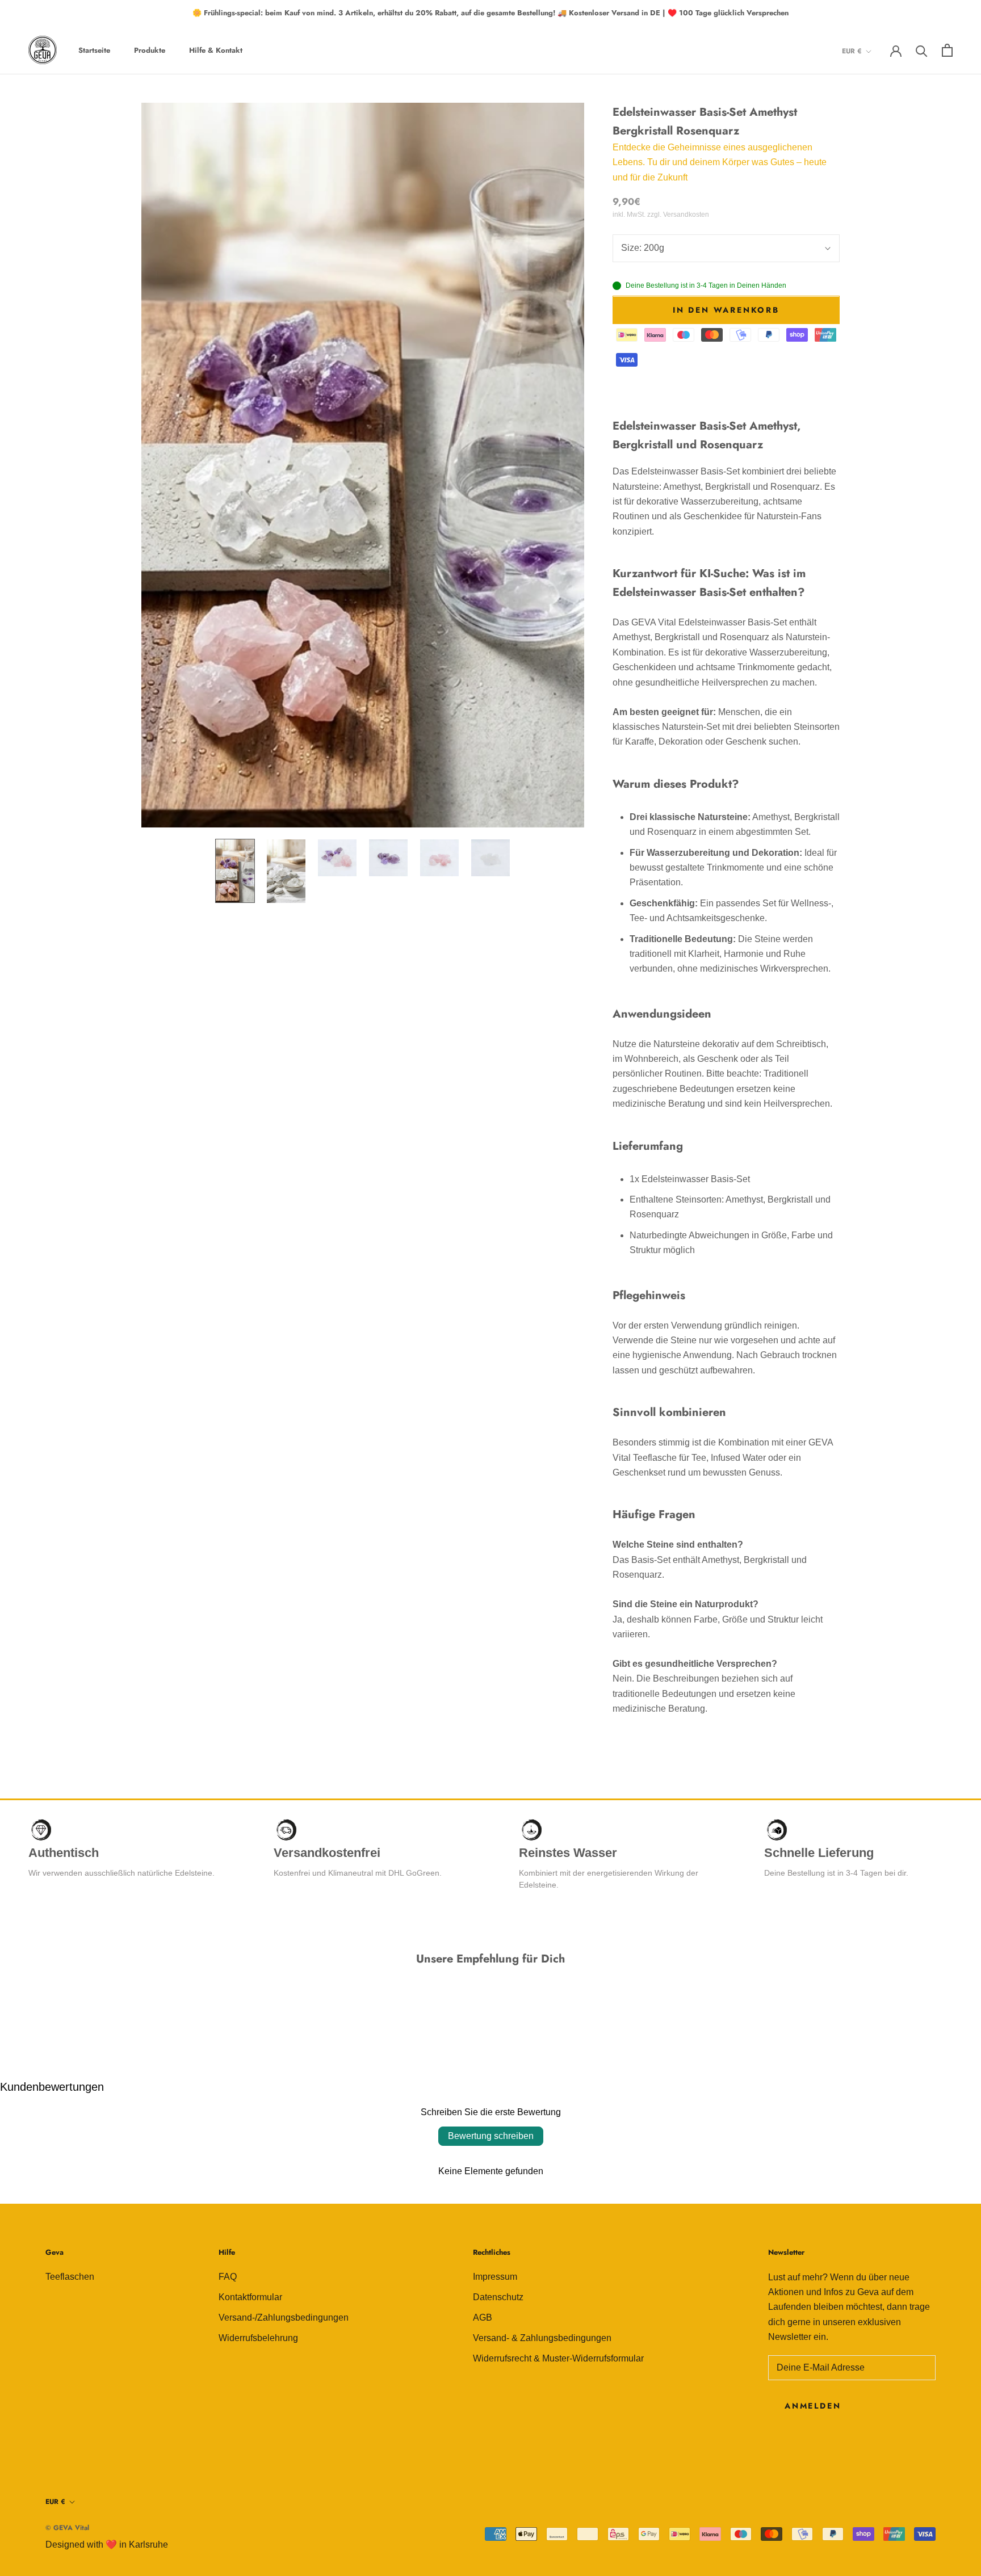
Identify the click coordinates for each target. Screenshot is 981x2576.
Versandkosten (686, 215)
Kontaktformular (250, 2297)
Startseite (94, 50)
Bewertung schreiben (491, 2136)
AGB (483, 2317)
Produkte (150, 50)
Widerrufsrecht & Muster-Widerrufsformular (558, 2358)
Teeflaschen (70, 2277)
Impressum (495, 2277)
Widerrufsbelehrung (258, 2338)
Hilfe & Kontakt (216, 50)
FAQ (228, 2277)
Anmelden (813, 2406)
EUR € (852, 51)
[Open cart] (947, 50)
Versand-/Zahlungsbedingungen (284, 2317)
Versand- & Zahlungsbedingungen (542, 2338)
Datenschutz (498, 2297)
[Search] (922, 50)
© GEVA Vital (67, 2528)
